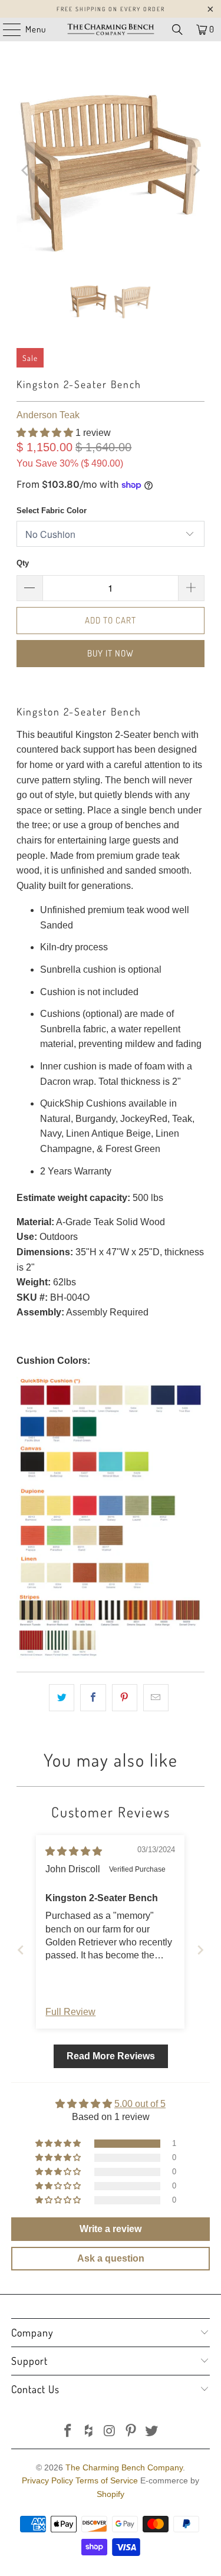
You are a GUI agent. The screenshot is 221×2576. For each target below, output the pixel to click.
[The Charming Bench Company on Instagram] (110, 2432)
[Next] (196, 170)
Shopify (111, 2494)
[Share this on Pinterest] (125, 1698)
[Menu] (6, 29)
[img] (74, 1851)
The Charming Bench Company (124, 2467)
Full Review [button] (70, 2012)
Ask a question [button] (111, 2258)
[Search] (177, 29)
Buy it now (111, 653)
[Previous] (25, 170)
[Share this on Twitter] (62, 1698)
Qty (23, 563)
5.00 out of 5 (140, 2104)
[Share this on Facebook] (93, 1698)
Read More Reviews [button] (111, 2056)
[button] (45, 433)
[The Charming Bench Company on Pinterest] (131, 2432)
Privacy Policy (47, 2480)
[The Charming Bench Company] (111, 29)
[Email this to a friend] (156, 1698)
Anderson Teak (48, 415)
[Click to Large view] (110, 1655)
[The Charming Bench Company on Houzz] (89, 2432)
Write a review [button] (111, 2229)
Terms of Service (107, 2480)
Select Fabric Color (52, 511)
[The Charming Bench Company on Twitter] (152, 2432)
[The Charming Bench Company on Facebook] (68, 2432)
